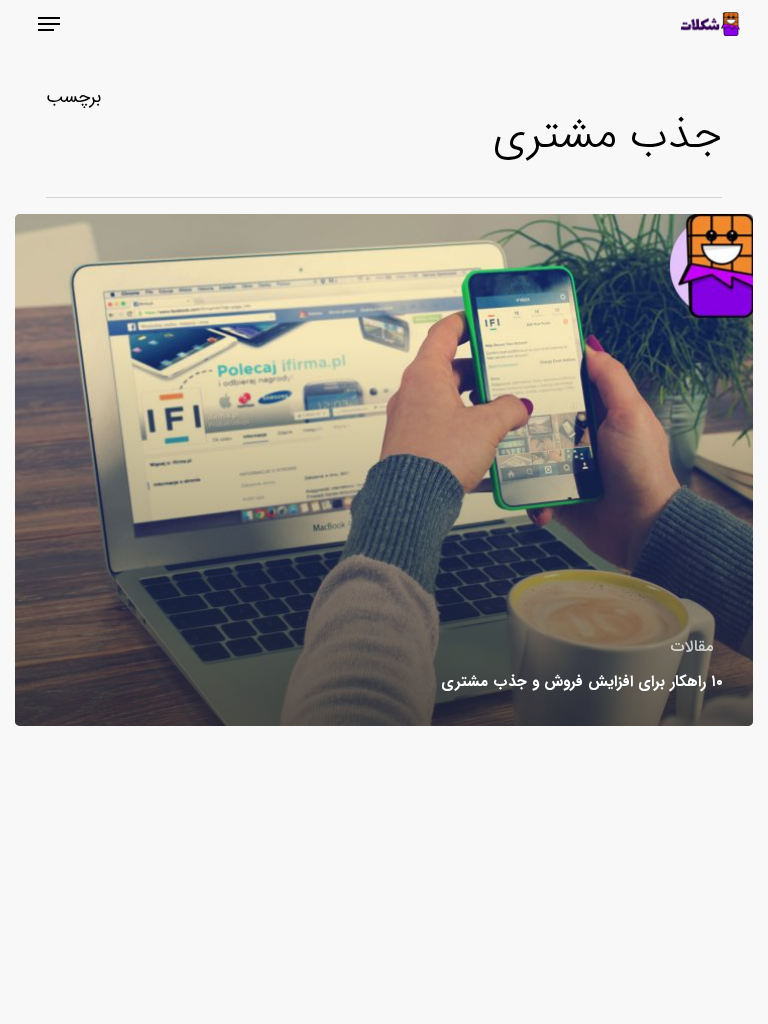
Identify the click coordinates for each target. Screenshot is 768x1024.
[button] (49, 24)
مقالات (692, 647)
